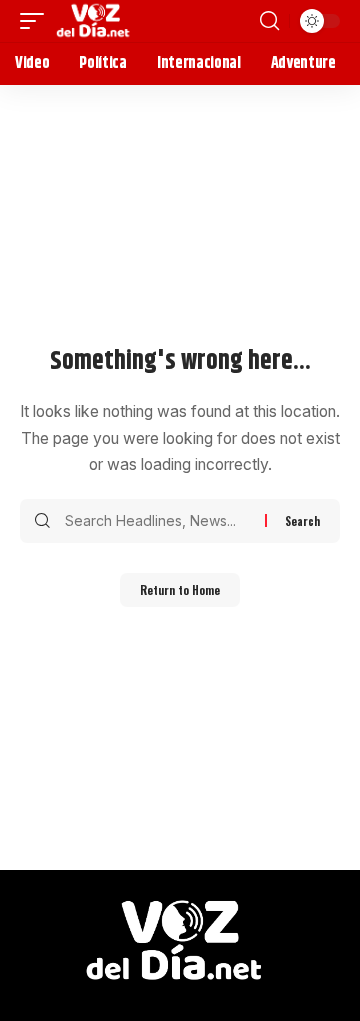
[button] (37, 21)
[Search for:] (157, 521)
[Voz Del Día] (95, 21)
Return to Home (180, 590)
